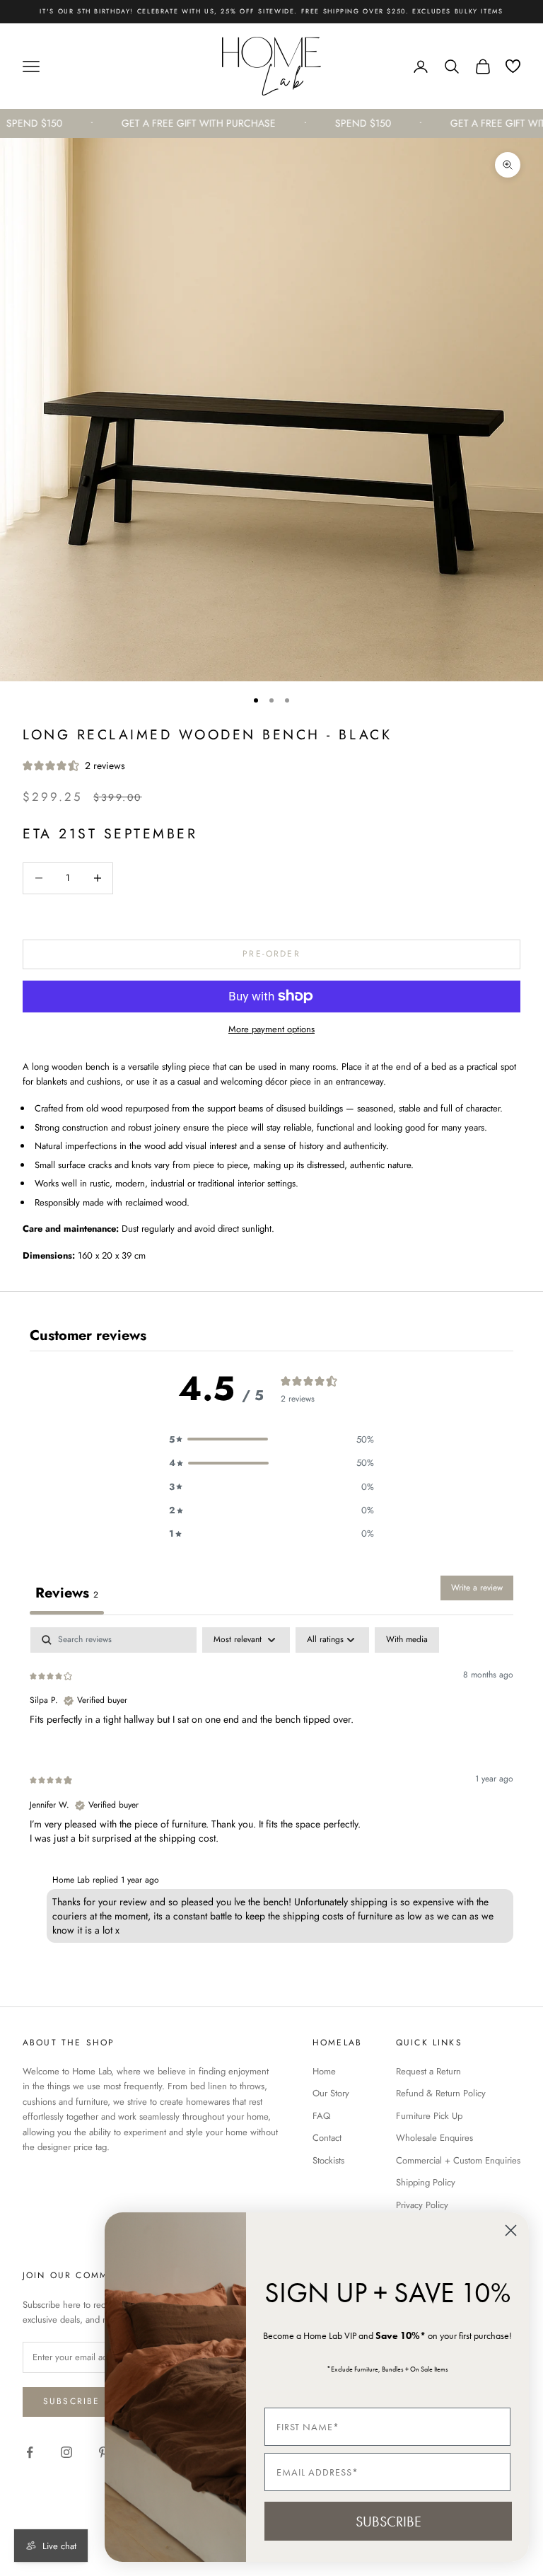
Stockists (328, 2160)
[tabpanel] (271, 1788)
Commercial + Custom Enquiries (458, 2160)
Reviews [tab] (67, 1593)
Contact (327, 2138)
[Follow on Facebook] (30, 2452)
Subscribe (71, 2401)
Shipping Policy (426, 2182)
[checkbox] (407, 1640)
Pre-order (271, 954)
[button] (271, 1439)
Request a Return (428, 2071)
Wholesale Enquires (434, 2138)
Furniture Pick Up (429, 2116)
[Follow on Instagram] (66, 2452)
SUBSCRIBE (389, 2522)
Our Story (331, 2093)
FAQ (321, 2116)
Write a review (477, 1588)
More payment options (271, 1029)
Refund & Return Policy (441, 2093)
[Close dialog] (511, 2230)
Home (324, 2071)
